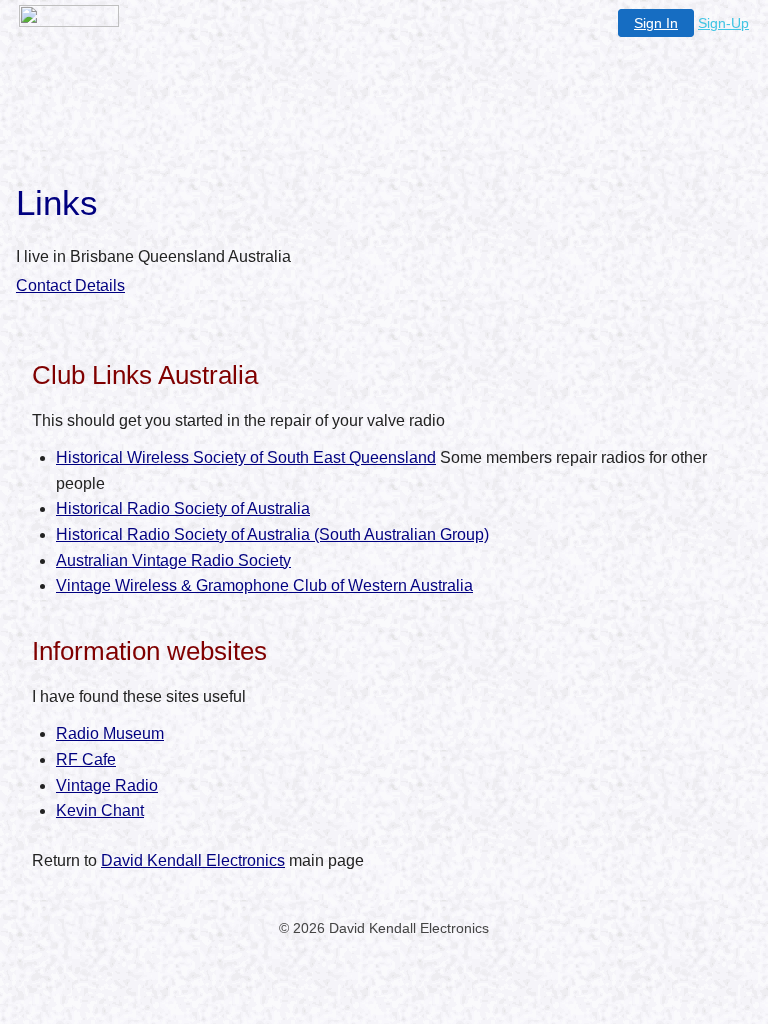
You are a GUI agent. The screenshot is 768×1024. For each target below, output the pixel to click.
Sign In (656, 23)
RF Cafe (86, 759)
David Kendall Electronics (193, 860)
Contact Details (70, 285)
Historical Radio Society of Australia (183, 508)
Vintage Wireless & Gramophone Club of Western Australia (264, 585)
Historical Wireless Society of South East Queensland (246, 457)
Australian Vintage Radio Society (173, 560)
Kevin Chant (100, 810)
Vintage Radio (107, 785)
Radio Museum (110, 733)
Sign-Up (723, 23)
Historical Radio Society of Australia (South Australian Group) (272, 534)
